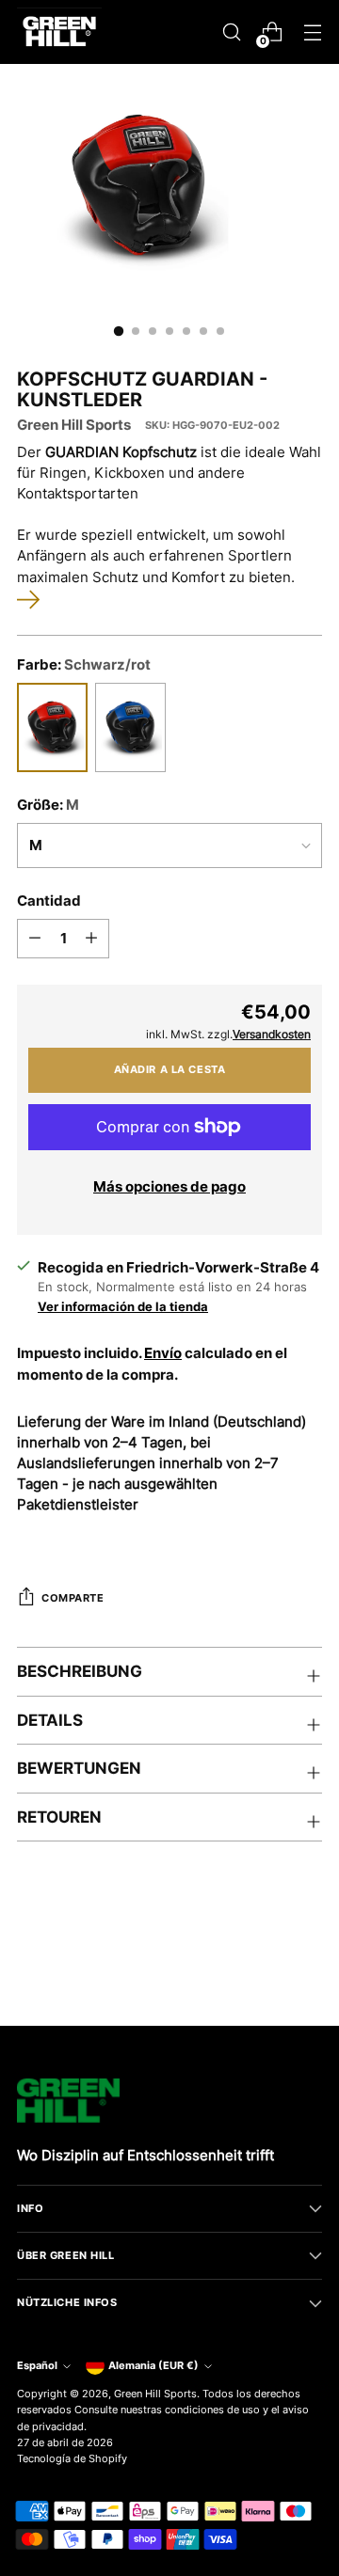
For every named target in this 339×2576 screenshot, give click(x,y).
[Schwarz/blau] (130, 727)
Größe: (48, 805)
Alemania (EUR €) (153, 2365)
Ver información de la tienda (123, 1306)
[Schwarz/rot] (52, 727)
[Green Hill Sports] (59, 32)
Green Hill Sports (74, 425)
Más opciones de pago (169, 1187)
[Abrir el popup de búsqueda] (231, 32)
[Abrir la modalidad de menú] (312, 32)
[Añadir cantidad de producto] (91, 939)
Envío (163, 1353)
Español (37, 2365)
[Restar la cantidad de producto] (35, 939)
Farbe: (84, 665)
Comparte (73, 1598)
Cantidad (49, 901)
